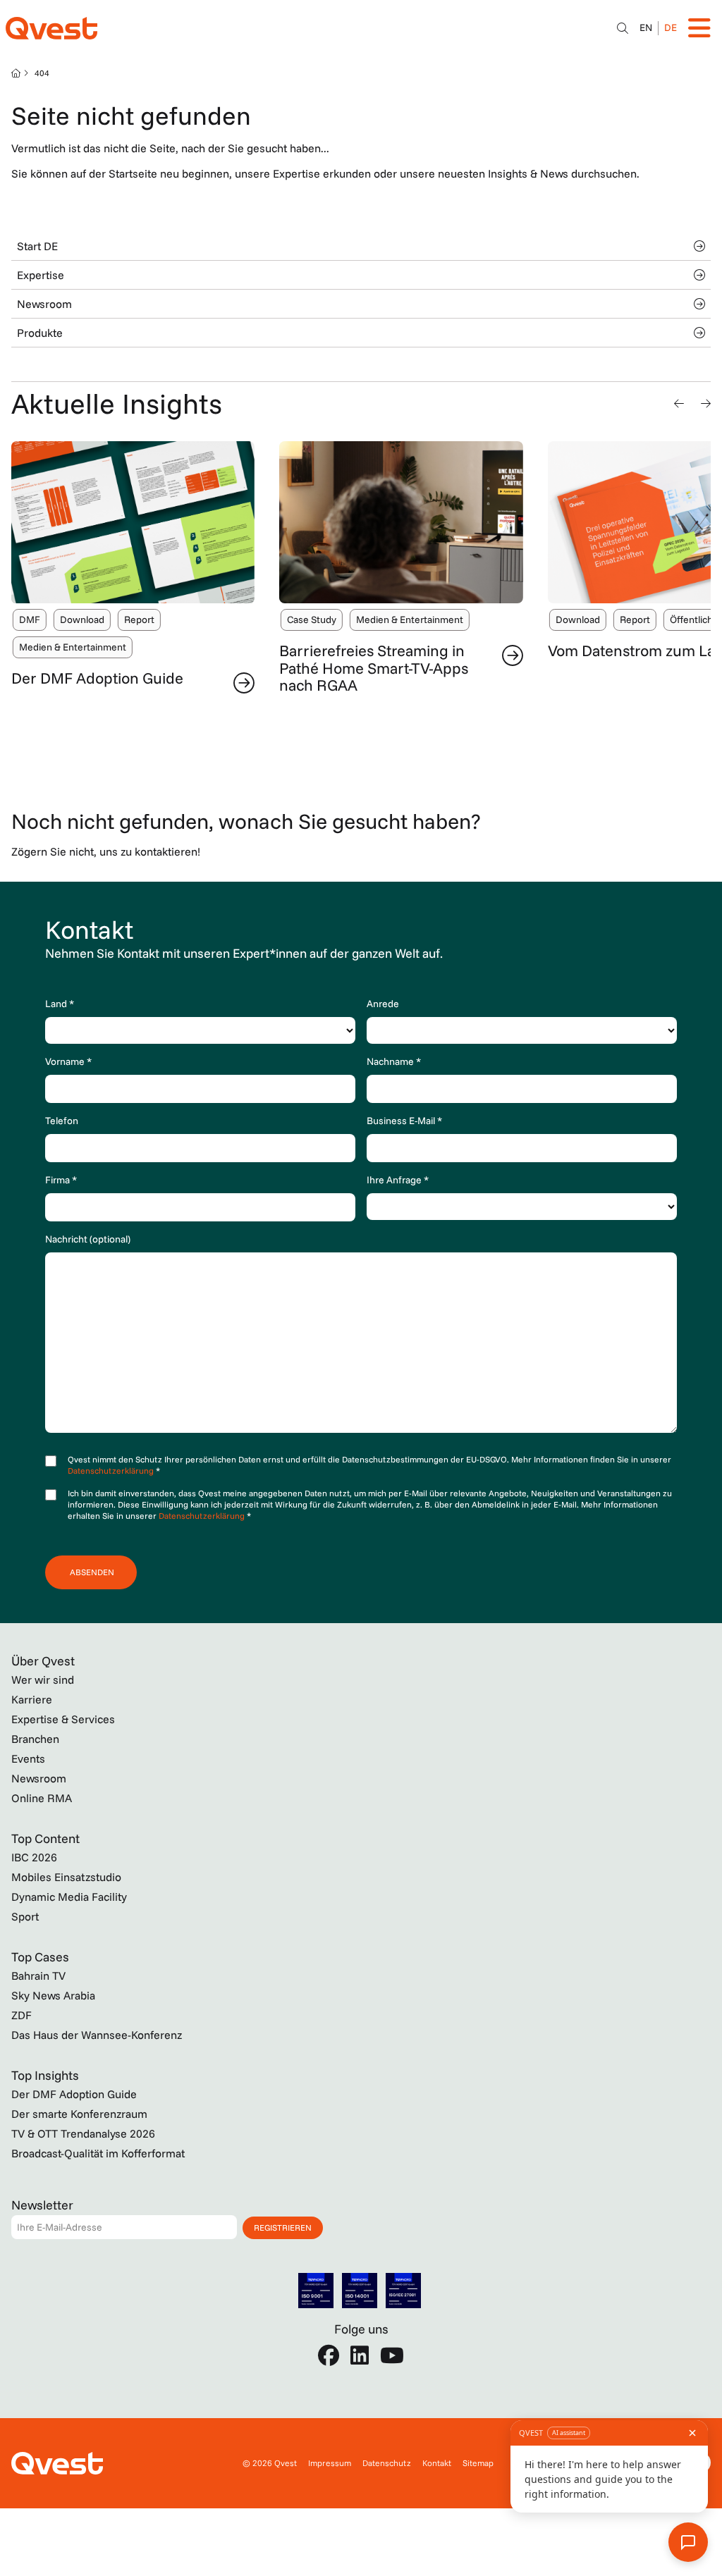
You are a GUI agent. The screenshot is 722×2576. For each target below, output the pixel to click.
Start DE (37, 246)
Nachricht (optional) (88, 1239)
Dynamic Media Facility (69, 1897)
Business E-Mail (404, 1121)
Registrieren (283, 2227)
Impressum (330, 2463)
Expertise (41, 275)
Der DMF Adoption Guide (97, 678)
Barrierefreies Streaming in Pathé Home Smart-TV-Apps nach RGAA (374, 667)
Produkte (40, 333)
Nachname (394, 1061)
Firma (61, 1180)
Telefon (62, 1121)
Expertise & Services (63, 1719)
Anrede (383, 1004)
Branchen (35, 1739)
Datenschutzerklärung (112, 1471)
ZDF (22, 2015)
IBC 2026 (34, 1857)
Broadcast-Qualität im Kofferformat (98, 2153)
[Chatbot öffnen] (623, 28)
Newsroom (44, 304)
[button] (679, 403)
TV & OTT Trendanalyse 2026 (83, 2133)
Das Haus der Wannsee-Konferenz (97, 2035)
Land (60, 1004)
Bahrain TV (38, 1976)
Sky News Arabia (53, 1995)
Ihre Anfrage (398, 1180)
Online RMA (42, 1798)
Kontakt (437, 2463)
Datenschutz (387, 2463)
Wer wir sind (43, 1680)
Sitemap (478, 2463)
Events (28, 1758)
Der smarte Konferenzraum (79, 2114)
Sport (25, 1916)
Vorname (68, 1061)
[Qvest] (51, 28)
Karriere (32, 1699)
